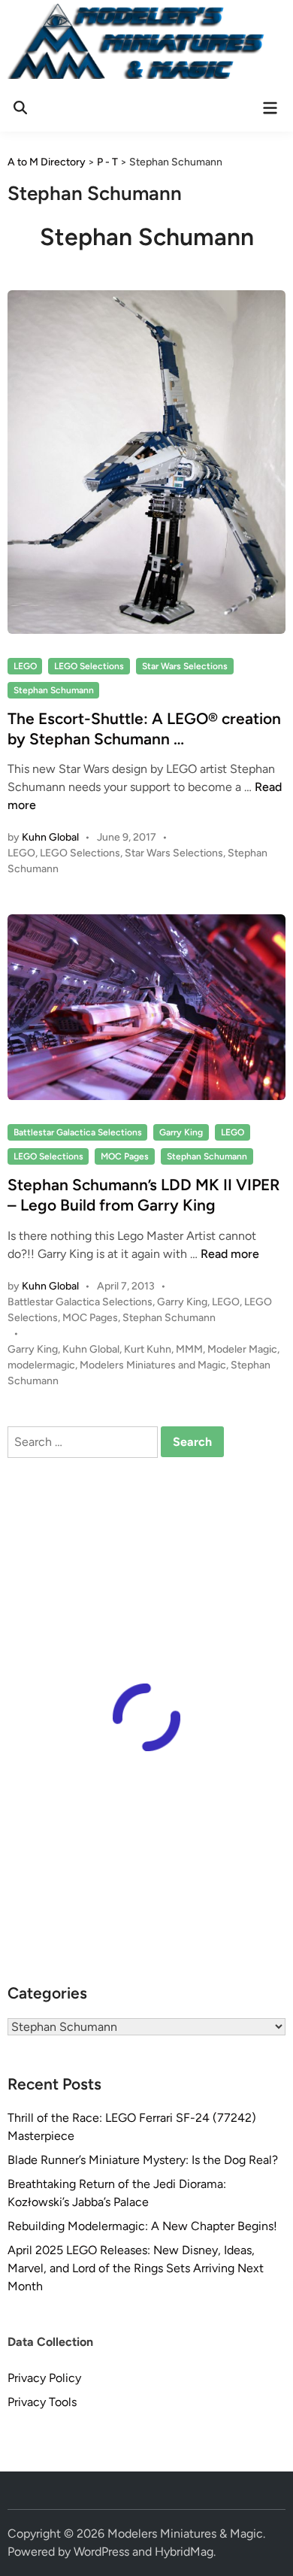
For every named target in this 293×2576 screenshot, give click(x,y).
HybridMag (184, 2552)
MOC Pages (125, 1156)
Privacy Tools (42, 2402)
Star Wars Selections (185, 666)
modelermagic (41, 1365)
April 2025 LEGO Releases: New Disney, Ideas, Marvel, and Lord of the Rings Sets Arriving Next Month (136, 2268)
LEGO (25, 666)
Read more (230, 1254)
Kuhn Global (50, 837)
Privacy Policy (44, 2378)
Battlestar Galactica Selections (78, 1132)
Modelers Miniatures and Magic (153, 1365)
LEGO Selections (89, 666)
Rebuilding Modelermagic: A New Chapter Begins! (142, 2226)
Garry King (181, 1132)
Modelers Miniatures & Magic (185, 2534)
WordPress (101, 2552)
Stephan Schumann (54, 690)
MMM (189, 1349)
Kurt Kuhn (148, 1349)
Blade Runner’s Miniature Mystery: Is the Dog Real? (143, 2160)
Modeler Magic (242, 1349)
